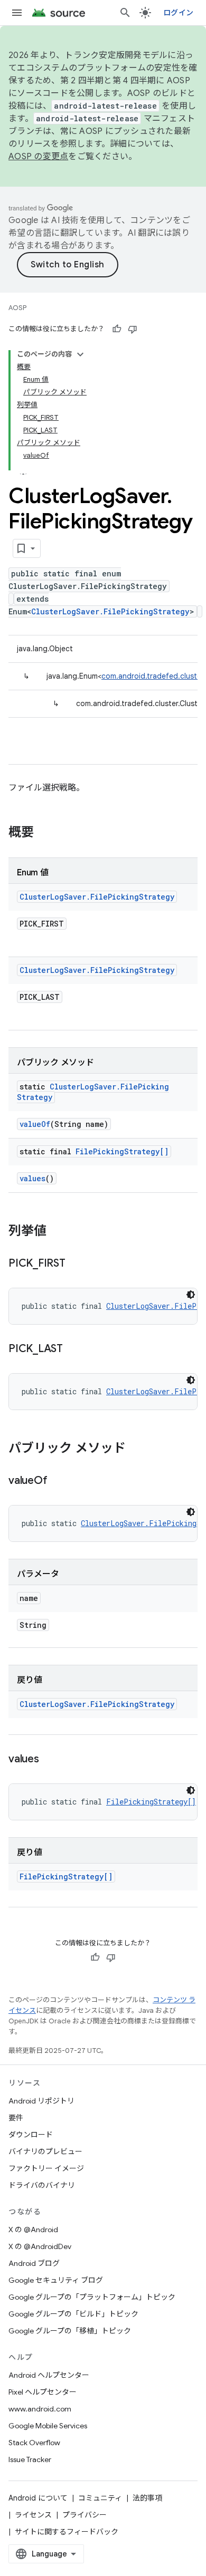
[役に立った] (117, 329)
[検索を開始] (125, 13)
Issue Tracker (30, 2459)
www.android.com (40, 2409)
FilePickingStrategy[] (122, 1151)
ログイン (178, 13)
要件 (16, 2118)
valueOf (35, 1124)
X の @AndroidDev (40, 2246)
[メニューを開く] (17, 13)
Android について (38, 2498)
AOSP (17, 308)
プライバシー (85, 2515)
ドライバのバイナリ (42, 2185)
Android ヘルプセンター (49, 2375)
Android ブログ (34, 2263)
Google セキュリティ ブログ (56, 2280)
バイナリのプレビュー (45, 2152)
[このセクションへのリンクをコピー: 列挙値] (57, 1232)
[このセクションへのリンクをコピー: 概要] (44, 833)
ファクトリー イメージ (46, 2168)
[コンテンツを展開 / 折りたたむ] (80, 354)
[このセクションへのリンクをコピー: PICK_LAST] (73, 1349)
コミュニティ (100, 2498)
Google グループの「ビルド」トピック (73, 2314)
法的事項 (147, 2498)
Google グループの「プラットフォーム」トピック (92, 2297)
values (32, 1178)
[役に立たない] (133, 329)
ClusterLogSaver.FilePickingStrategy (110, 611)
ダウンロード (31, 2135)
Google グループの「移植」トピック (70, 2331)
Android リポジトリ (41, 2101)
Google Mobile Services (48, 2426)
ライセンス (33, 2515)
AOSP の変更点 (38, 157)
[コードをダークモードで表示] (191, 1295)
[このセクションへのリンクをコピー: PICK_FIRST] (76, 1264)
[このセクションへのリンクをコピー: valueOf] (58, 1481)
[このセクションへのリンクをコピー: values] (50, 1760)
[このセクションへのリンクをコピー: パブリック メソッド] (136, 1449)
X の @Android (33, 2230)
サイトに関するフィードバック (67, 2532)
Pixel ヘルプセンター (43, 2392)
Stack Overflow (34, 2443)
